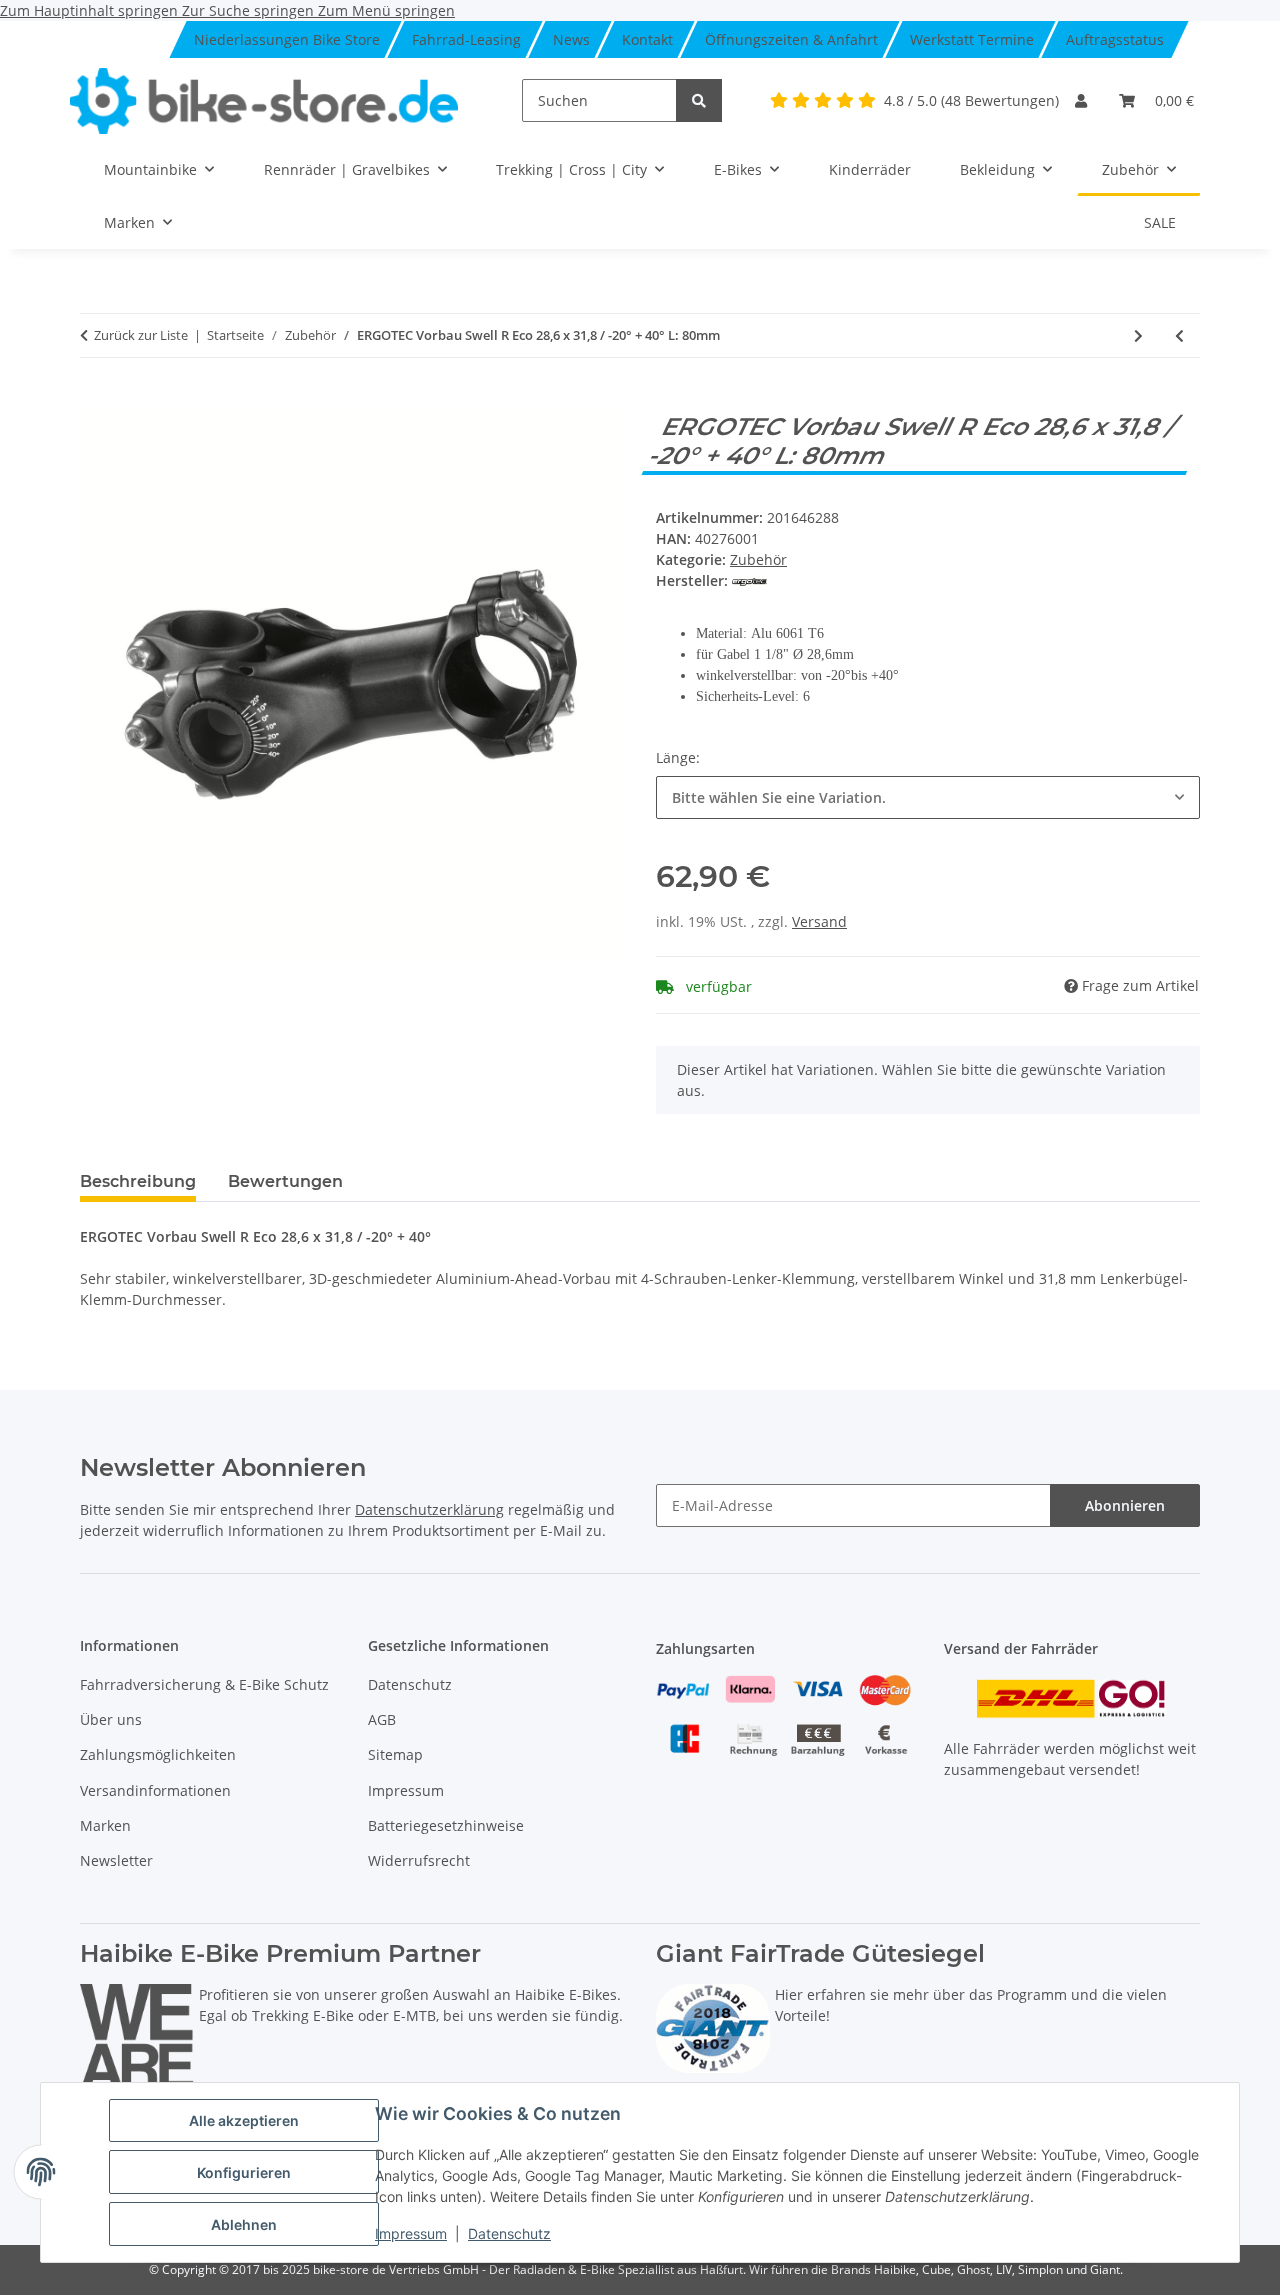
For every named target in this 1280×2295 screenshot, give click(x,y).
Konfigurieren (244, 2172)
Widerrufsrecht (419, 1860)
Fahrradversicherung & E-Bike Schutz (204, 1684)
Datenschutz (509, 2233)
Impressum (411, 2233)
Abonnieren (1125, 1505)
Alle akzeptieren (244, 2120)
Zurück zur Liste (141, 335)
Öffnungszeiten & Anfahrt (791, 39)
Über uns (111, 1719)
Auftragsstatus (1115, 39)
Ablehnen (244, 2224)
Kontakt (647, 39)
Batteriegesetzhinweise (446, 1825)
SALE (1160, 222)
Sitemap (395, 1754)
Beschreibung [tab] (138, 1181)
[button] (1081, 100)
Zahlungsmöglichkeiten (158, 1754)
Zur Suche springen (250, 10)
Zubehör (758, 559)
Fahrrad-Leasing (466, 39)
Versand (819, 921)
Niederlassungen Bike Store (287, 39)
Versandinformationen (155, 1790)
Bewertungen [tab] (285, 1181)
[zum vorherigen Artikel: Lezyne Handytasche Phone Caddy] (1179, 335)
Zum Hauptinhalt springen (91, 10)
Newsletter (116, 1860)
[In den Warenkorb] (96, 402)
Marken (105, 1825)
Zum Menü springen (386, 10)
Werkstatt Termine (972, 39)
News (571, 39)
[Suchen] (699, 100)
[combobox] (928, 797)
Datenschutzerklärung (429, 1509)
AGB (382, 1719)
